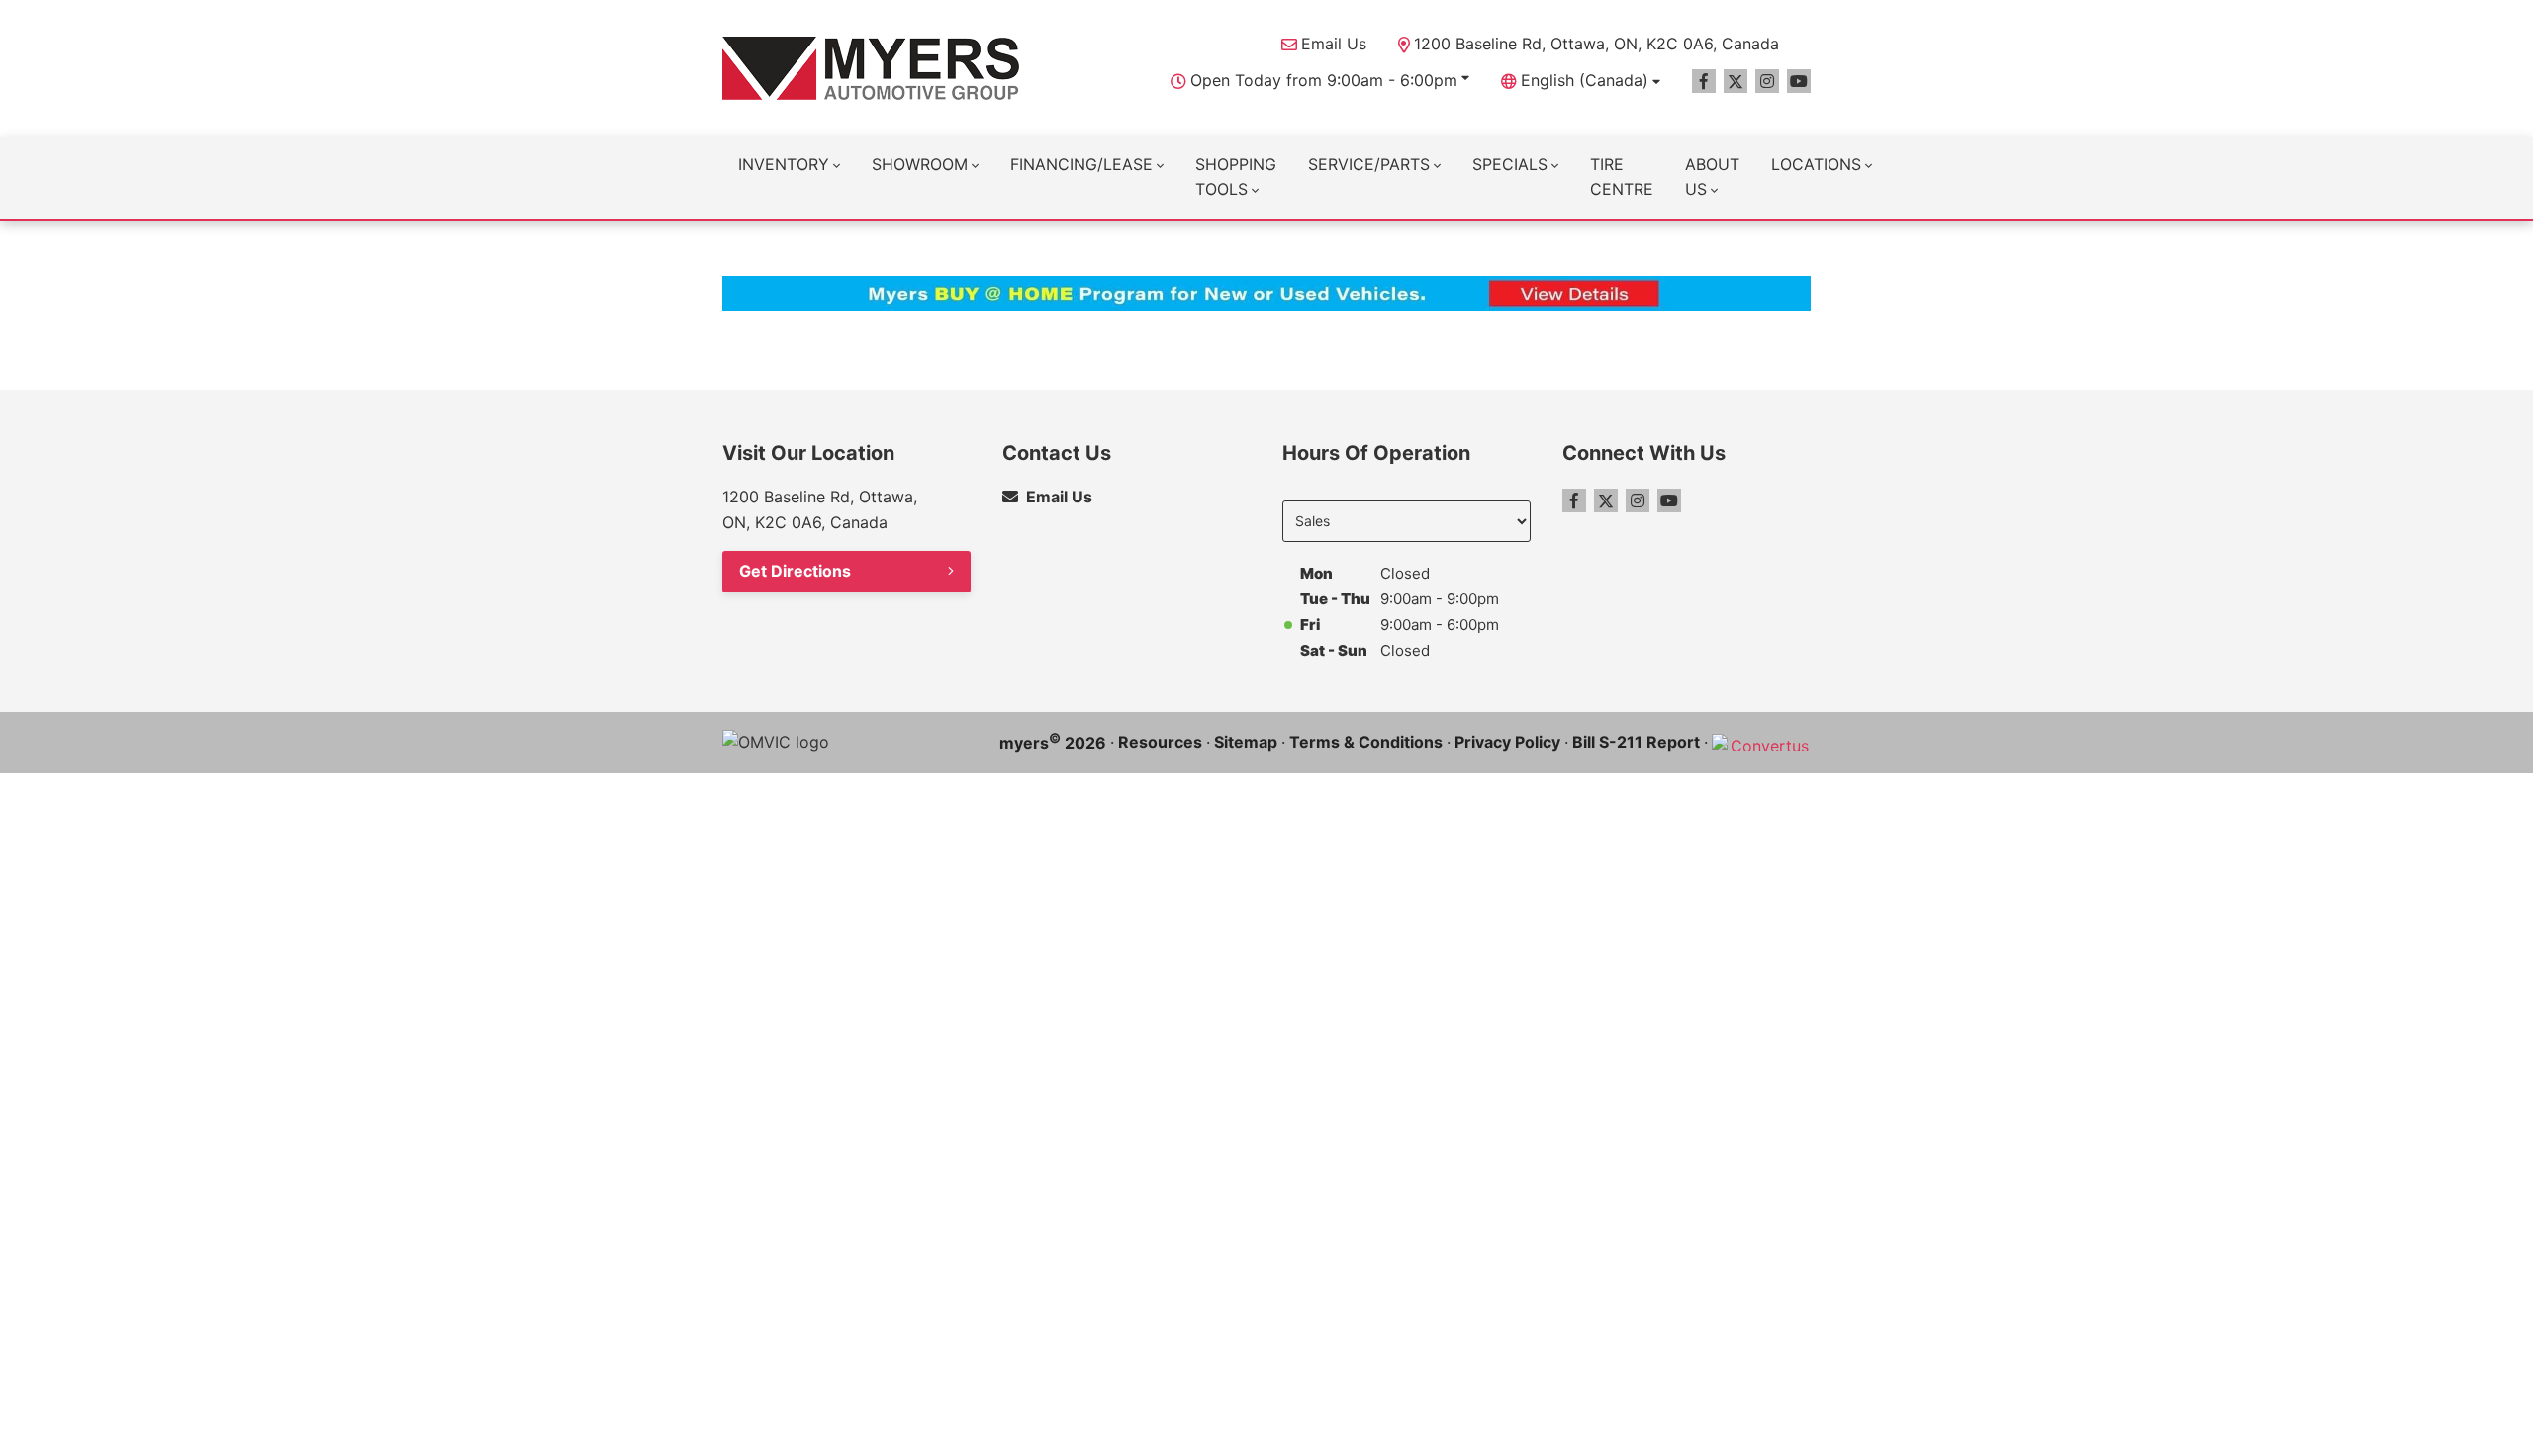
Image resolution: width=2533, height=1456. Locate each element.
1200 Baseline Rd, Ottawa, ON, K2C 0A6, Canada (1596, 44)
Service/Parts (1369, 164)
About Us (1712, 177)
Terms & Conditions (1366, 742)
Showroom (920, 164)
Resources (1160, 742)
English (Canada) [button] (1585, 80)
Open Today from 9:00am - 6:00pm (1324, 80)
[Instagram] (1767, 81)
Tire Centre (1622, 177)
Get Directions (795, 571)
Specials (1510, 164)
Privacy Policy (1507, 742)
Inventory (784, 164)
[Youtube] (1799, 81)
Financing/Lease (1081, 164)
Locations (1816, 164)
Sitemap (1246, 742)
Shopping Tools (1236, 177)
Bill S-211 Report (1636, 742)
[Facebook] (1704, 81)
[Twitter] (1736, 81)
